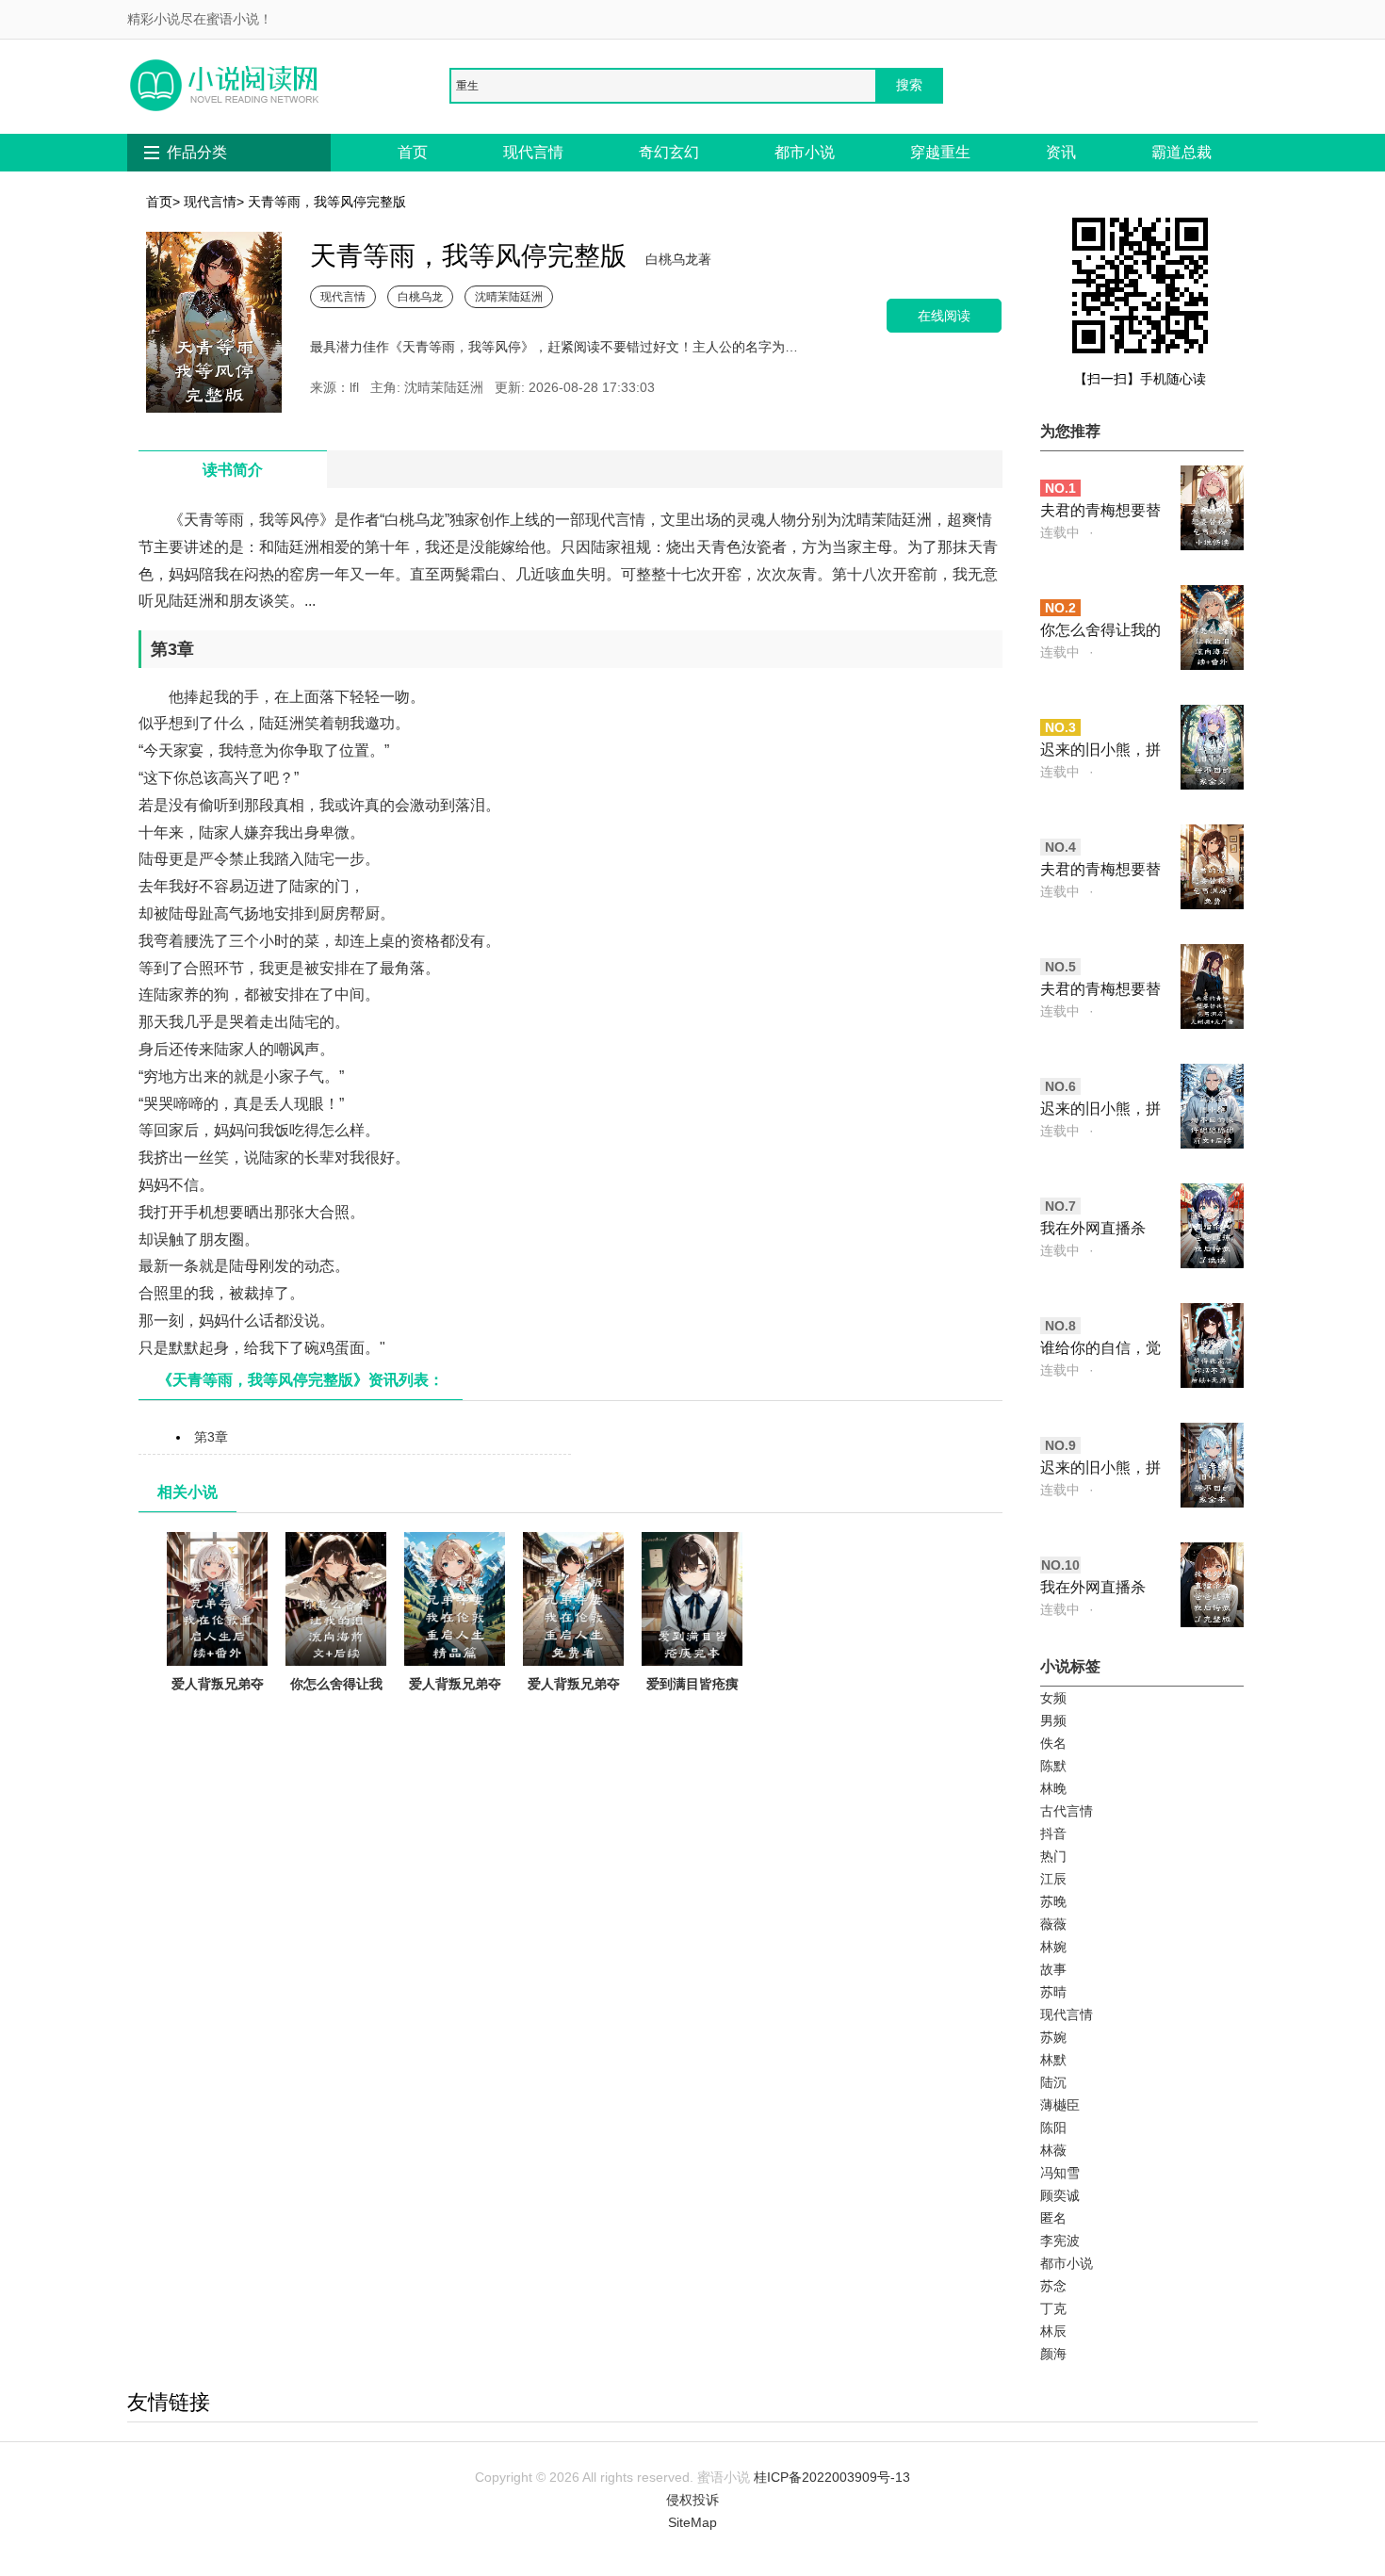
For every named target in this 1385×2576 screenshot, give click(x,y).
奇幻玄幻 (669, 152)
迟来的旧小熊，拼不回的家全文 (1100, 751)
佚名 (1053, 1743)
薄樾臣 (1060, 2105)
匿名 (1053, 2218)
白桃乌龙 (420, 296)
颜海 (1053, 2354)
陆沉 (1053, 2082)
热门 (1053, 1856)
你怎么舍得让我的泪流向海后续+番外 (1100, 632)
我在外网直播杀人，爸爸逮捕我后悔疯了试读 (1100, 1230)
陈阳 (1053, 2128)
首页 (413, 152)
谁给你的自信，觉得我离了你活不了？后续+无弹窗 (1100, 1350)
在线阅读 (944, 315)
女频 (1053, 1698)
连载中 (1060, 532)
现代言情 (533, 152)
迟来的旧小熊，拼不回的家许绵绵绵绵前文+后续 (1100, 1110)
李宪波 (1060, 2241)
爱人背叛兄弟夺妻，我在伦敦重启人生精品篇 (455, 1706)
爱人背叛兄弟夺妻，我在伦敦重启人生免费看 (574, 1706)
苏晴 (1053, 1992)
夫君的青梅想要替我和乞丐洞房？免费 (1100, 871)
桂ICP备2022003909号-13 (832, 2477)
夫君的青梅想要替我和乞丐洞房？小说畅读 (1100, 512)
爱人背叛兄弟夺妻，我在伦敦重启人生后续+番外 (218, 1706)
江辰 (1053, 1879)
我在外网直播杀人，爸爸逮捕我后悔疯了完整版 (1100, 1589)
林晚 (1053, 1788)
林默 (1053, 2060)
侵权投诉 (692, 2500)
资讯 (1061, 152)
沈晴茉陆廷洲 (509, 296)
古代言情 (1067, 1811)
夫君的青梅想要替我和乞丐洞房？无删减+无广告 (1100, 991)
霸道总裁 (1181, 152)
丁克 (1053, 2308)
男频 (1053, 1720)
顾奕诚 (1060, 2195)
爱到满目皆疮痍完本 (692, 1695)
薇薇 (1053, 1924)
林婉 (1053, 1947)
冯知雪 (1060, 2173)
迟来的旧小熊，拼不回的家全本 (1100, 1469)
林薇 (1053, 2150)
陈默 (1053, 1766)
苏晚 (1053, 1901)
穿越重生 (940, 152)
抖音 (1053, 1834)
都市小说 (805, 152)
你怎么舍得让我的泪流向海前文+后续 (336, 1706)
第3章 (211, 1437)
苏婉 (1053, 2037)
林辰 (1053, 2331)
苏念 (1053, 2286)
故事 (1053, 1969)
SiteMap (692, 2522)
